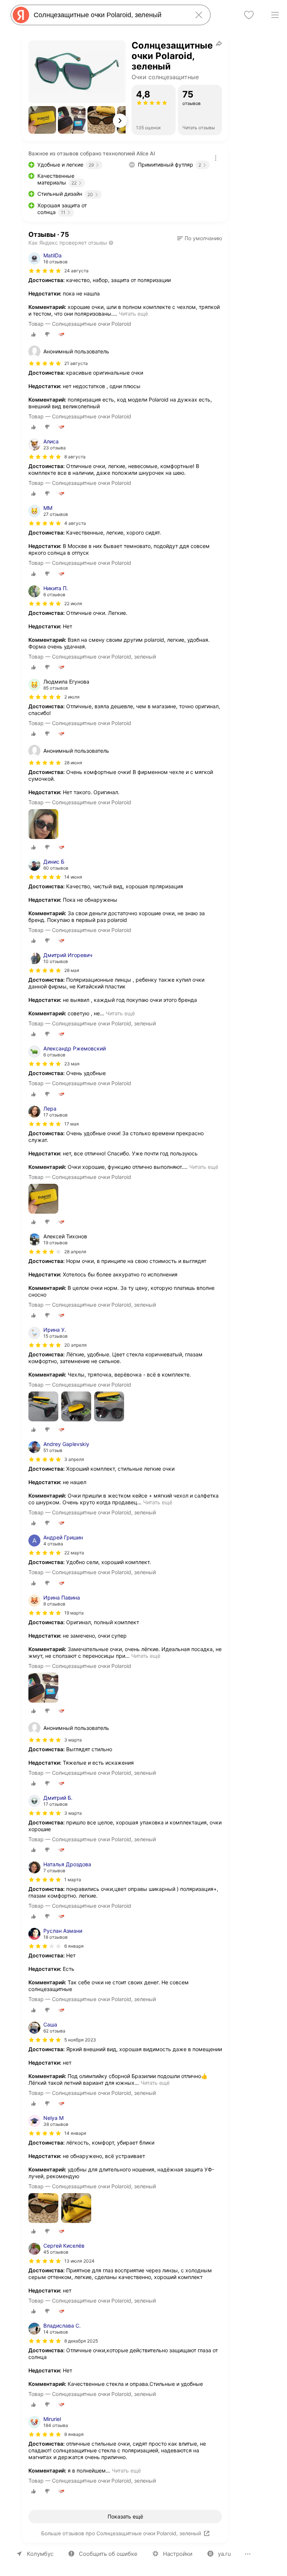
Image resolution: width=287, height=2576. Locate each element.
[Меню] (275, 15)
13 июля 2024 (79, 2261)
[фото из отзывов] (43, 825)
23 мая (72, 1064)
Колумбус (40, 2554)
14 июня (73, 877)
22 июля (73, 603)
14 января (75, 2133)
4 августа (75, 523)
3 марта (73, 1813)
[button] (42, 120)
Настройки (178, 2554)
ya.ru (224, 2554)
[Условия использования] (216, 158)
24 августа (76, 271)
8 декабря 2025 (81, 2341)
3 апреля (74, 1459)
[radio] (34, 334)
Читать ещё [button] (133, 314)
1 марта (73, 1880)
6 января (74, 1946)
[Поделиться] (219, 43)
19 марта (74, 1613)
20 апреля (75, 1345)
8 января (74, 2434)
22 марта (74, 1553)
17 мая (72, 1124)
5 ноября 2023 (80, 2040)
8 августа (75, 457)
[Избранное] (249, 15)
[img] (45, 271)
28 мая (72, 970)
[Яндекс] (21, 15)
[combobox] (109, 15)
